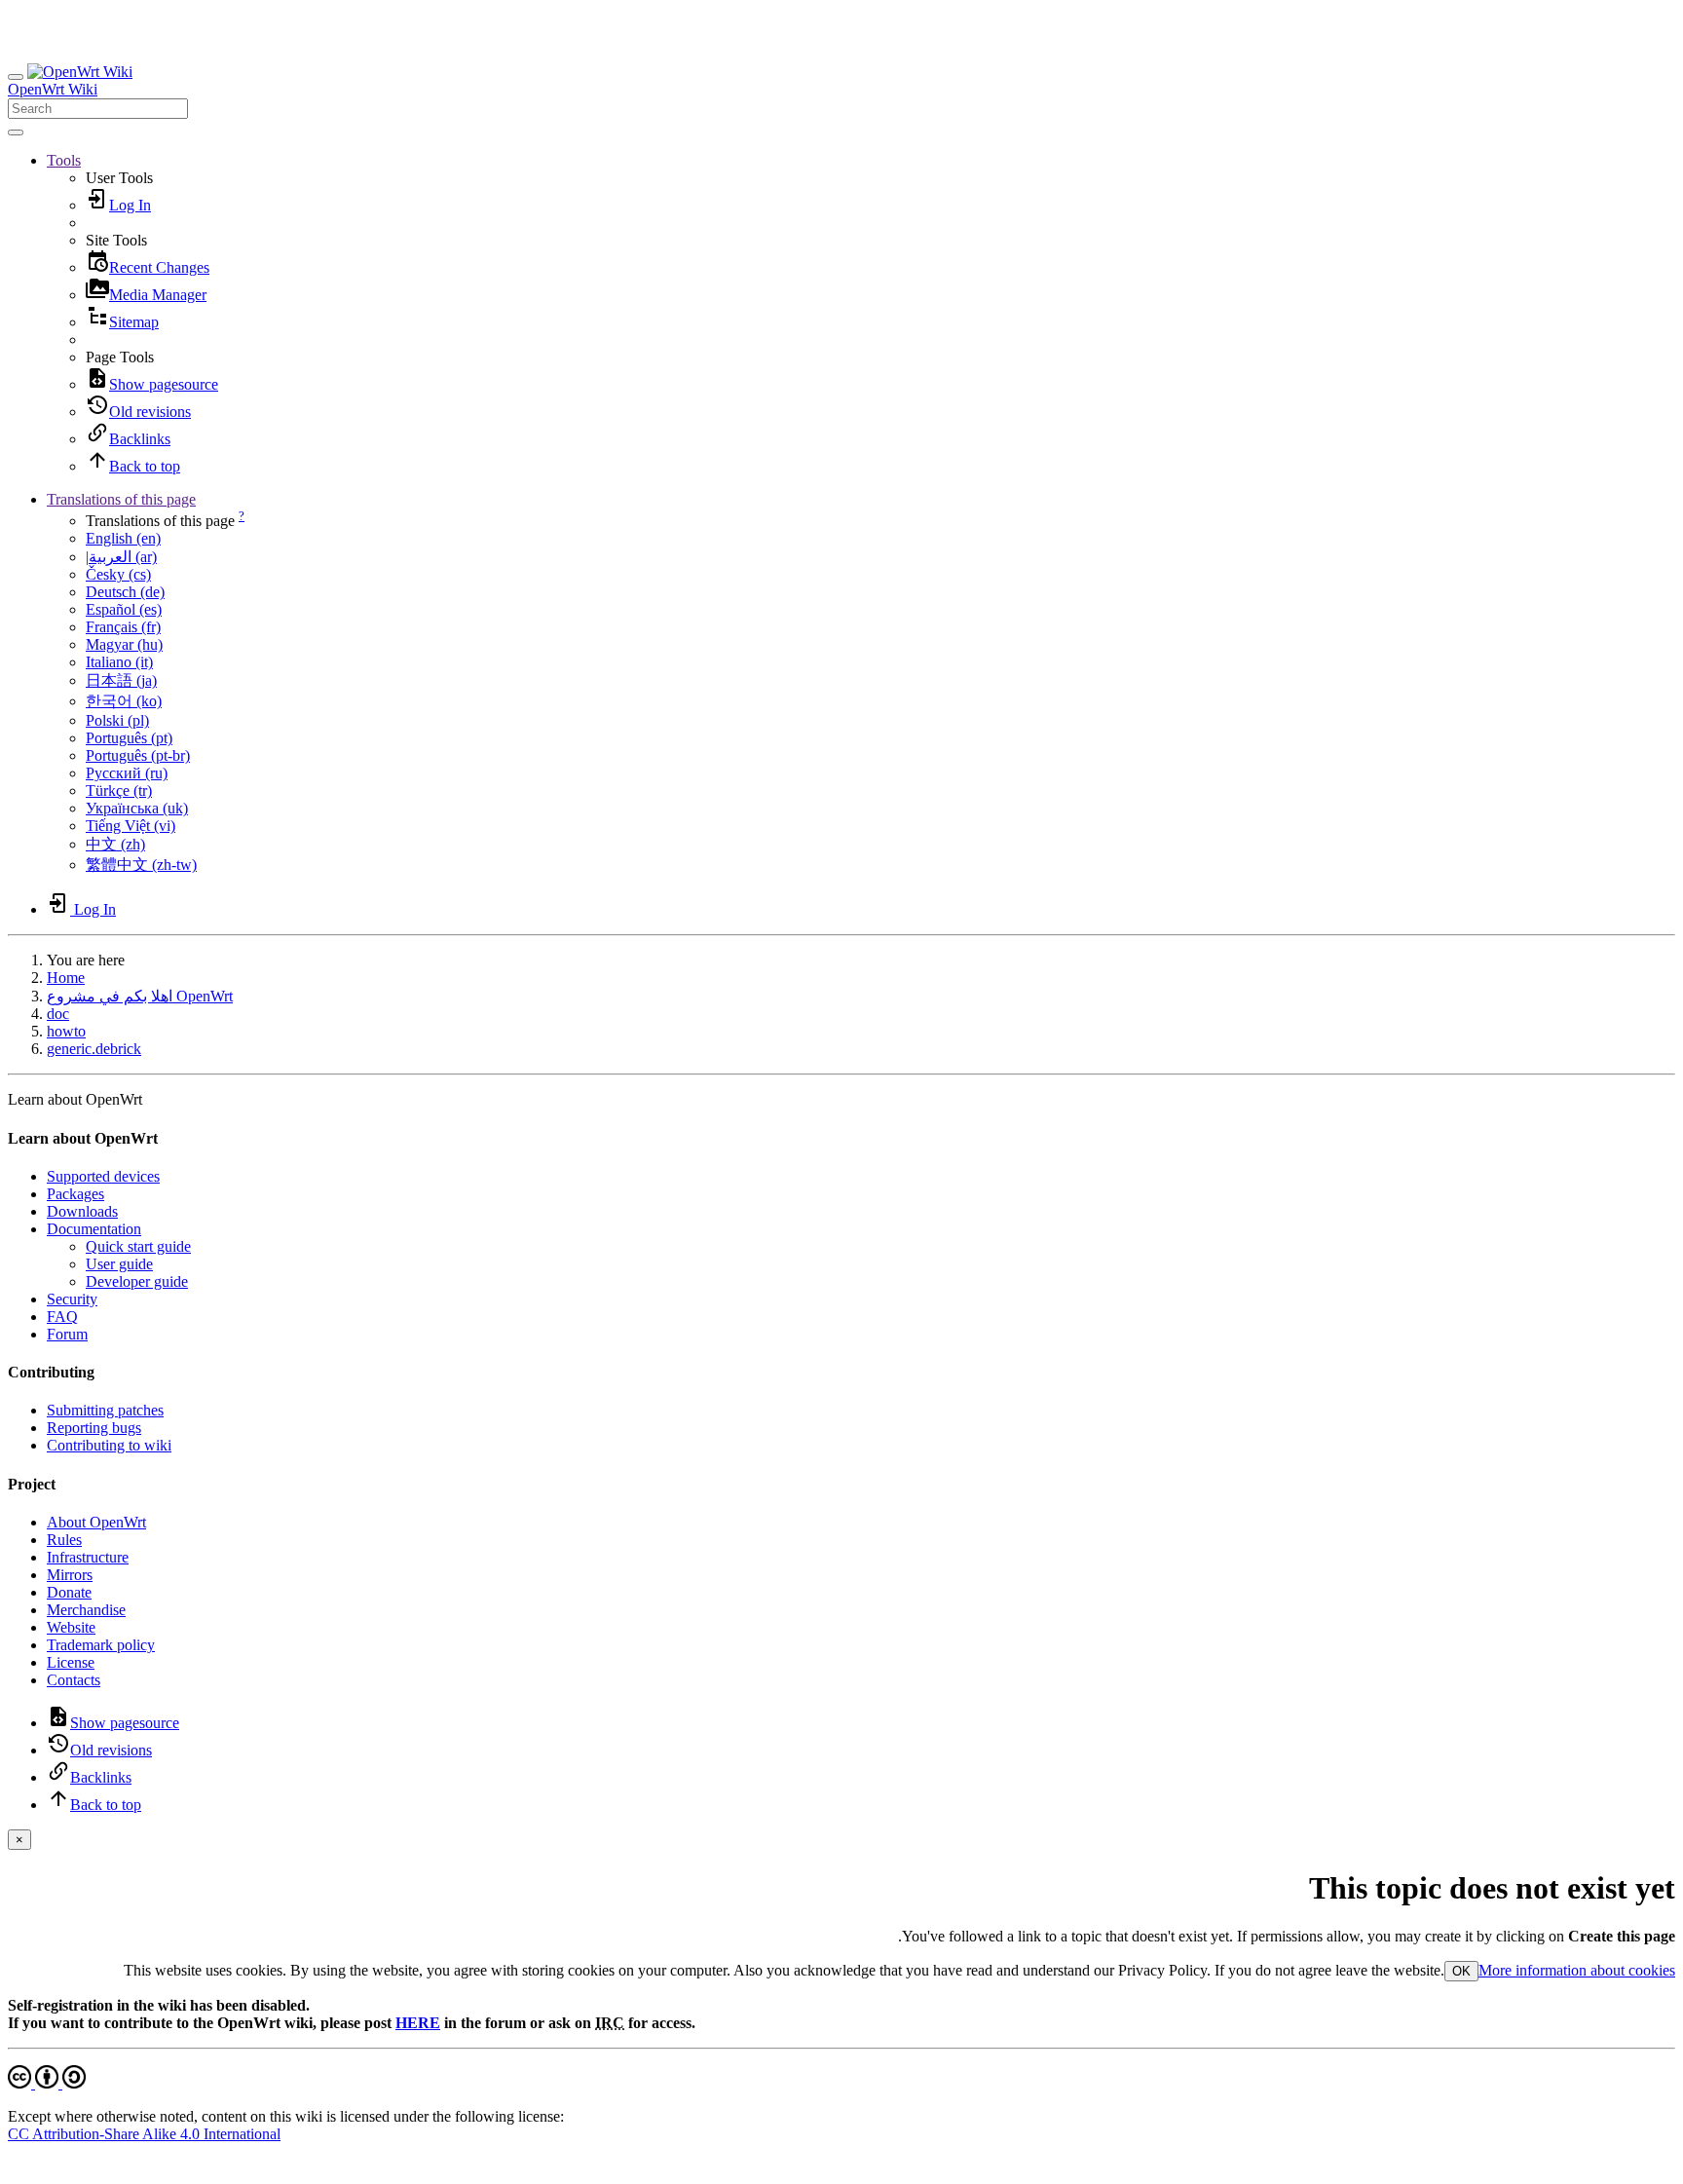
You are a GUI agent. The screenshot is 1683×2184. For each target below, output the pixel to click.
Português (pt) (129, 738)
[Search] (16, 132)
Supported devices (103, 1176)
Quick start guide (138, 1246)
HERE (418, 2023)
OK (1461, 1971)
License (71, 1662)
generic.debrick (94, 1049)
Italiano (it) (119, 662)
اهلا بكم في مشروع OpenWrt (140, 996)
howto (66, 1031)
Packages (75, 1194)
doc (58, 1014)
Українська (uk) (137, 808)
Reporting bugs (94, 1428)
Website (71, 1627)
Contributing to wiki (109, 1445)
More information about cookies (1577, 1970)
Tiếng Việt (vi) (131, 826)
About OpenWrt (96, 1522)
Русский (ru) (127, 773)
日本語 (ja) (121, 680)
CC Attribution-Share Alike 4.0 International (144, 2134)
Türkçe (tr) (119, 791)
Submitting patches (105, 1410)
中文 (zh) (115, 844)
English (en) (123, 538)
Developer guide (137, 1281)
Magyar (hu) (124, 644)
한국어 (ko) (124, 701)
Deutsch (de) (125, 592)
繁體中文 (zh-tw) (141, 865)
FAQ (62, 1317)
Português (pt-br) (138, 755)
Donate (69, 1592)
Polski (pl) (117, 720)
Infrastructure (88, 1557)
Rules (64, 1540)
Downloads (82, 1211)
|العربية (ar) (121, 557)
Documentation (94, 1229)
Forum (67, 1334)
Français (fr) (123, 627)
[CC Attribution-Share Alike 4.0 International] (47, 2083)
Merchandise (86, 1610)
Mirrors (70, 1575)
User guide (119, 1264)
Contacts (74, 1680)
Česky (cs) (118, 574)
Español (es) (124, 609)
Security (72, 1299)
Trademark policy (101, 1645)
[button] (64, 160)
